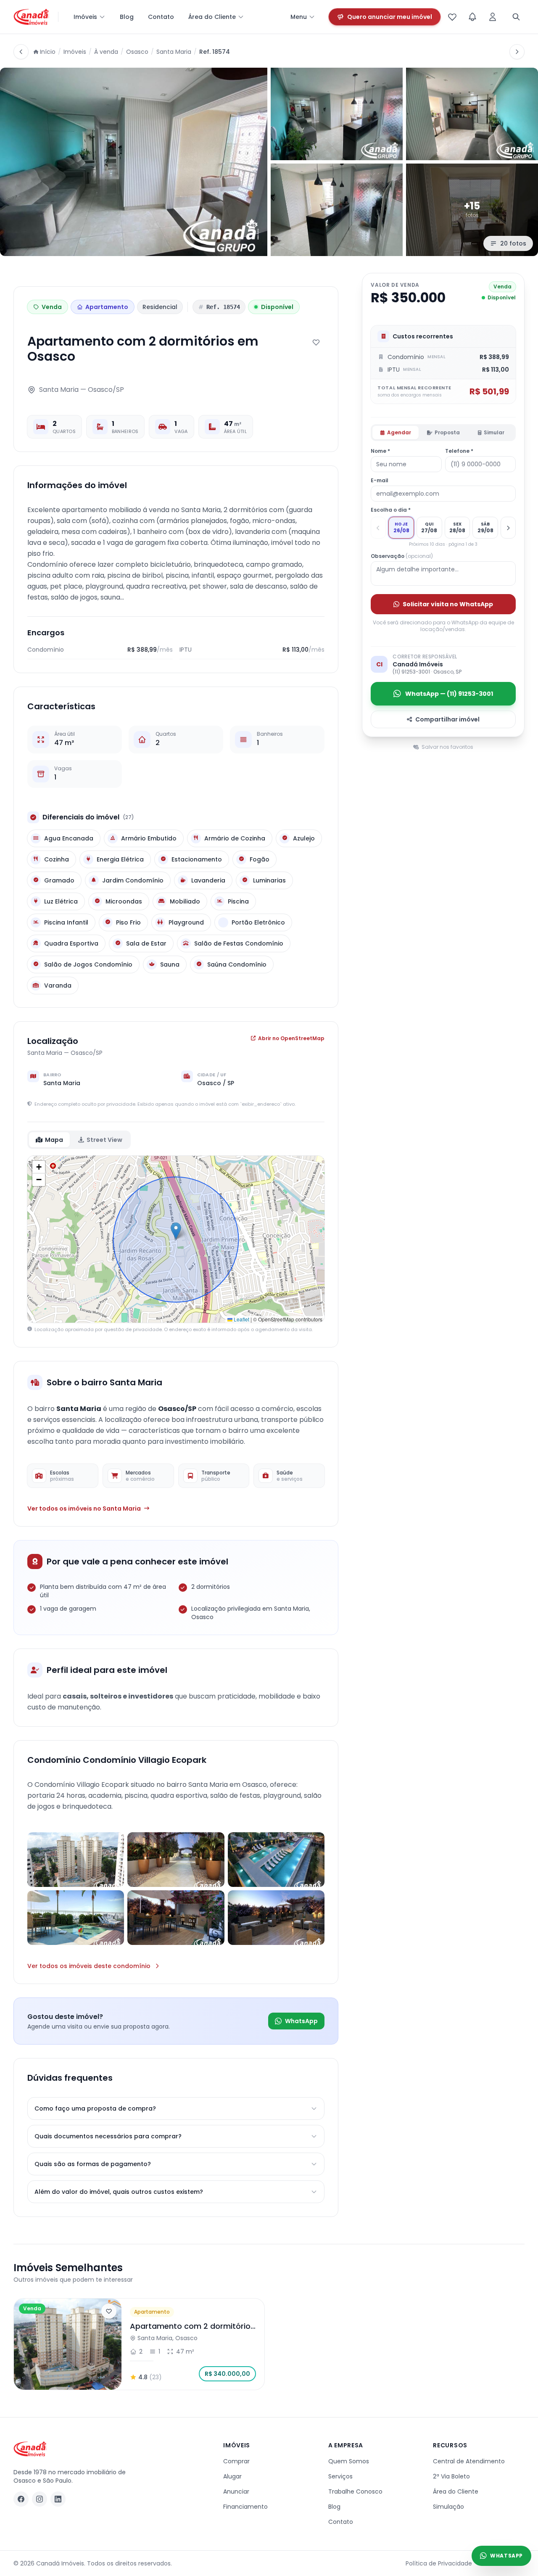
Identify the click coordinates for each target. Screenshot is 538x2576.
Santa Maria (174, 52)
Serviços (340, 2476)
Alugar (232, 2476)
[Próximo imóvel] (517, 52)
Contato (161, 17)
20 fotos (513, 243)
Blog (127, 17)
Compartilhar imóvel (447, 719)
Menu (299, 17)
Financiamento (245, 2507)
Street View (104, 1140)
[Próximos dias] (508, 528)
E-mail (380, 481)
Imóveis (85, 17)
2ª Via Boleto (451, 2476)
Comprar (236, 2461)
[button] (176, 1231)
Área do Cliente (212, 17)
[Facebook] (21, 2499)
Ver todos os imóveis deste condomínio (89, 1966)
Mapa (54, 1140)
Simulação (448, 2507)
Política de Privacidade (439, 2563)
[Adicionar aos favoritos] (316, 342)
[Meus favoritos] (452, 17)
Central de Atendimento (469, 2461)
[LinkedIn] (58, 2499)
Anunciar (236, 2491)
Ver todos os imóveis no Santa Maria (84, 1509)
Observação (402, 556)
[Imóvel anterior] (21, 52)
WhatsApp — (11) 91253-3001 (449, 694)
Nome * (380, 451)
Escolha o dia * (391, 510)
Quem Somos (349, 2461)
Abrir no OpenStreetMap (291, 1038)
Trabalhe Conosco (355, 2491)
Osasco (137, 52)
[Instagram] (40, 2499)
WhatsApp (301, 2021)
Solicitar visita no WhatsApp (448, 604)
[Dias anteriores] (378, 528)
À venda (106, 52)
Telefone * (459, 451)
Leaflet (241, 1319)
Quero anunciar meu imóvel (390, 17)
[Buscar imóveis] (516, 17)
